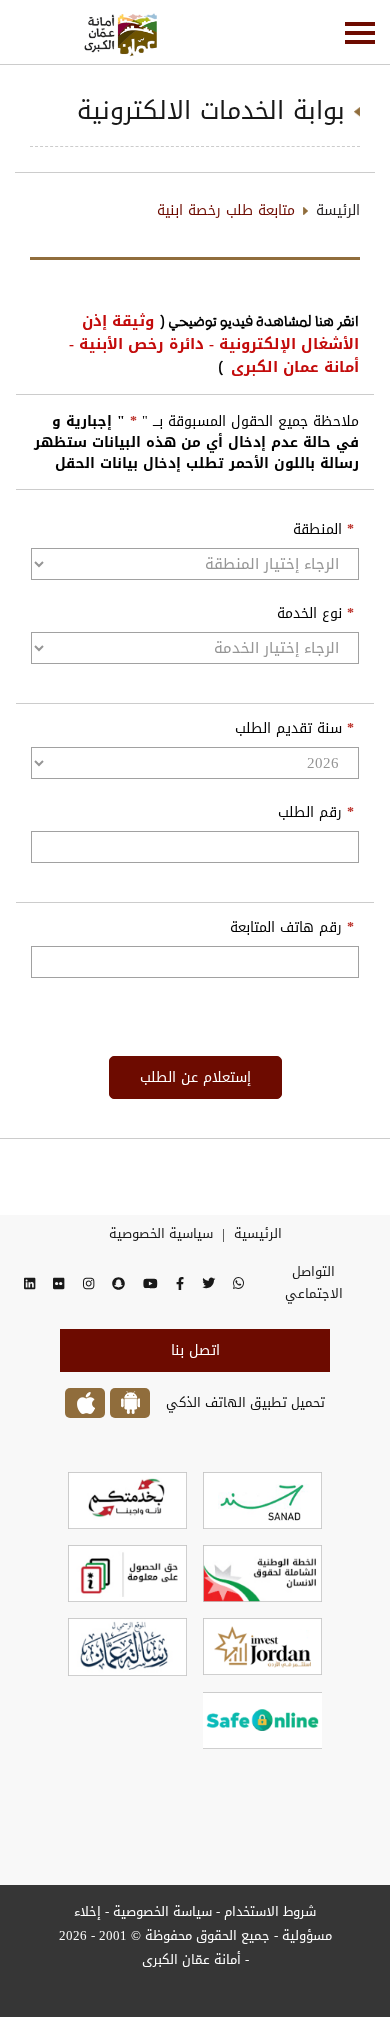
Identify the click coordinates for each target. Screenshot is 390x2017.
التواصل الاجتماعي (314, 1283)
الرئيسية (258, 1234)
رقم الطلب (316, 813)
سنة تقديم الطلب (294, 729)
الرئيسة (338, 210)
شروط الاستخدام (270, 1911)
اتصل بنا (195, 1350)
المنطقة (323, 530)
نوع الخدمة (315, 614)
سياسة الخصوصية (160, 1911)
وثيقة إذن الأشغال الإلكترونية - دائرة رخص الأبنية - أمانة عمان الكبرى (214, 344)
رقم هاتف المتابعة (292, 928)
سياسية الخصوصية (161, 1234)
